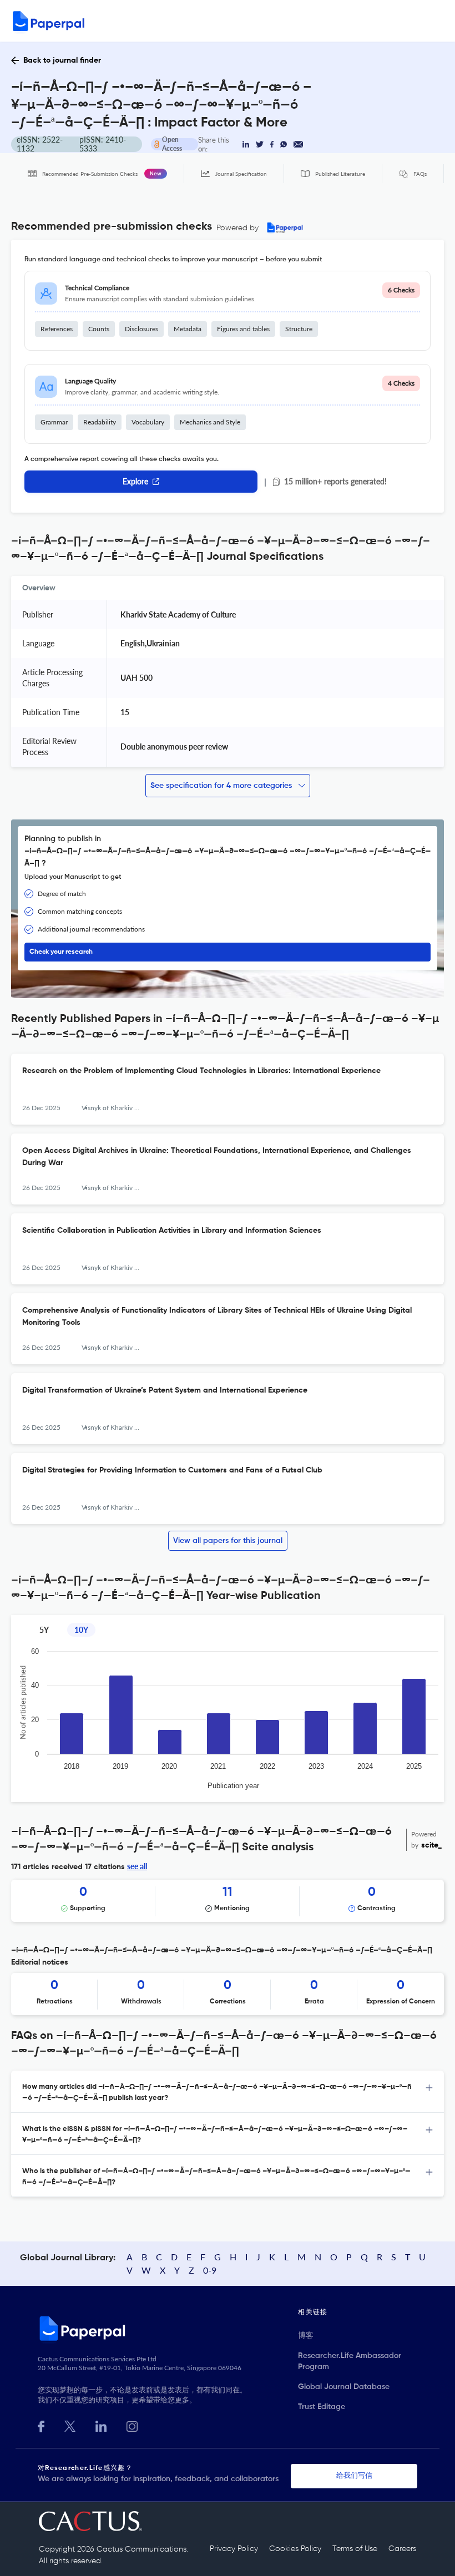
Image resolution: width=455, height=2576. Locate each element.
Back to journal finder (62, 60)
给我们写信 (354, 2476)
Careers (402, 2549)
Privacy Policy (234, 2549)
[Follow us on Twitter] (70, 2425)
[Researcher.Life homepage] (168, 2328)
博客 (306, 2336)
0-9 (210, 2270)
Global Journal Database (344, 2387)
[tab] (228, 2092)
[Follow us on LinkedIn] (101, 2425)
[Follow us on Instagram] (132, 2425)
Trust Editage (322, 2407)
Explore (135, 481)
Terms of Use (355, 2549)
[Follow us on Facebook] (41, 2425)
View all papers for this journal (228, 1541)
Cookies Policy (295, 2549)
